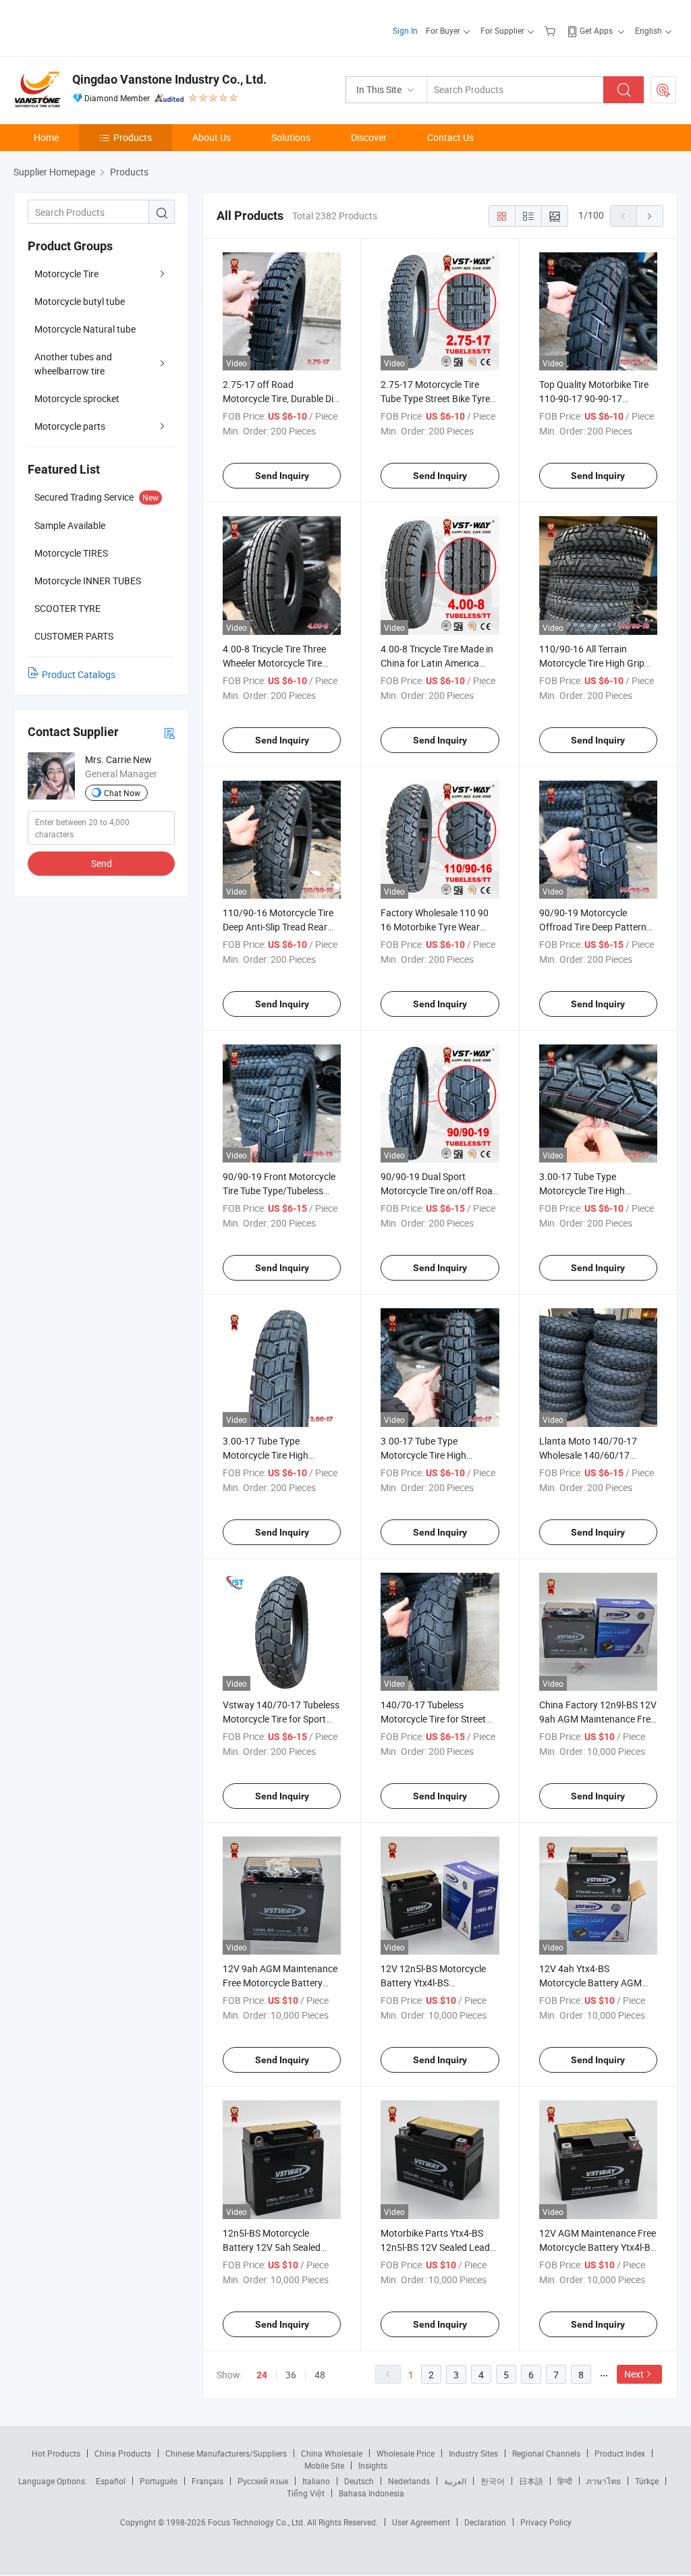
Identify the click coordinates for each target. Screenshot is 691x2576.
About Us (212, 137)
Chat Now (122, 793)
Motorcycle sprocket (77, 398)
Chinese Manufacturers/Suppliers (226, 2453)
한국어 (493, 2481)
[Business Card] (169, 732)
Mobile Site (324, 2465)
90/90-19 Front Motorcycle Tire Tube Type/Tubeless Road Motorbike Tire (279, 1191)
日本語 (531, 2481)
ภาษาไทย (604, 2481)
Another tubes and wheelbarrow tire (73, 364)
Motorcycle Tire (66, 274)
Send (102, 863)
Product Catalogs (79, 674)
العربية (455, 2481)
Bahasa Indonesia (371, 2493)
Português (159, 2481)
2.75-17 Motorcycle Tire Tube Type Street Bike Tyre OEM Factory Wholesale (435, 398)
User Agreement (421, 2522)
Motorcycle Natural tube (85, 329)
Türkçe (647, 2481)
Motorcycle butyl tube (80, 301)
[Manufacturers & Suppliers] (100, 27)
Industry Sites (473, 2453)
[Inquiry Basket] (552, 30)
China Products (123, 2453)
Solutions (291, 137)
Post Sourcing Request (663, 90)
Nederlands (409, 2481)
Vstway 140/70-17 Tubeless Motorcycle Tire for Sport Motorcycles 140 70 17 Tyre (281, 1719)
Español (111, 2481)
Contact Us (450, 137)
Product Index (620, 2453)
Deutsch (359, 2481)
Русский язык (263, 2481)
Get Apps (596, 30)
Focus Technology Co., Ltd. (257, 2522)
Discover (369, 137)
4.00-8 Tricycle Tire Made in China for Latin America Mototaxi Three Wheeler (437, 663)
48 (320, 2375)
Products (133, 137)
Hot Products (56, 2453)
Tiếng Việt (306, 2493)
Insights (373, 2465)
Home (46, 137)
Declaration (485, 2522)
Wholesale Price (406, 2453)
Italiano (316, 2481)
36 (291, 2375)
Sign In (405, 30)
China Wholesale (332, 2453)
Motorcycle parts (70, 426)
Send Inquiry (282, 476)
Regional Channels (546, 2453)
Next (634, 2374)
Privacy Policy (546, 2522)
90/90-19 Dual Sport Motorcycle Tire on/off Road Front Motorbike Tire (439, 1191)
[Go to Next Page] (650, 216)
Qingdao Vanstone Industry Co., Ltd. (169, 79)
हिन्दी (565, 2481)
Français (208, 2481)
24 (262, 2375)
